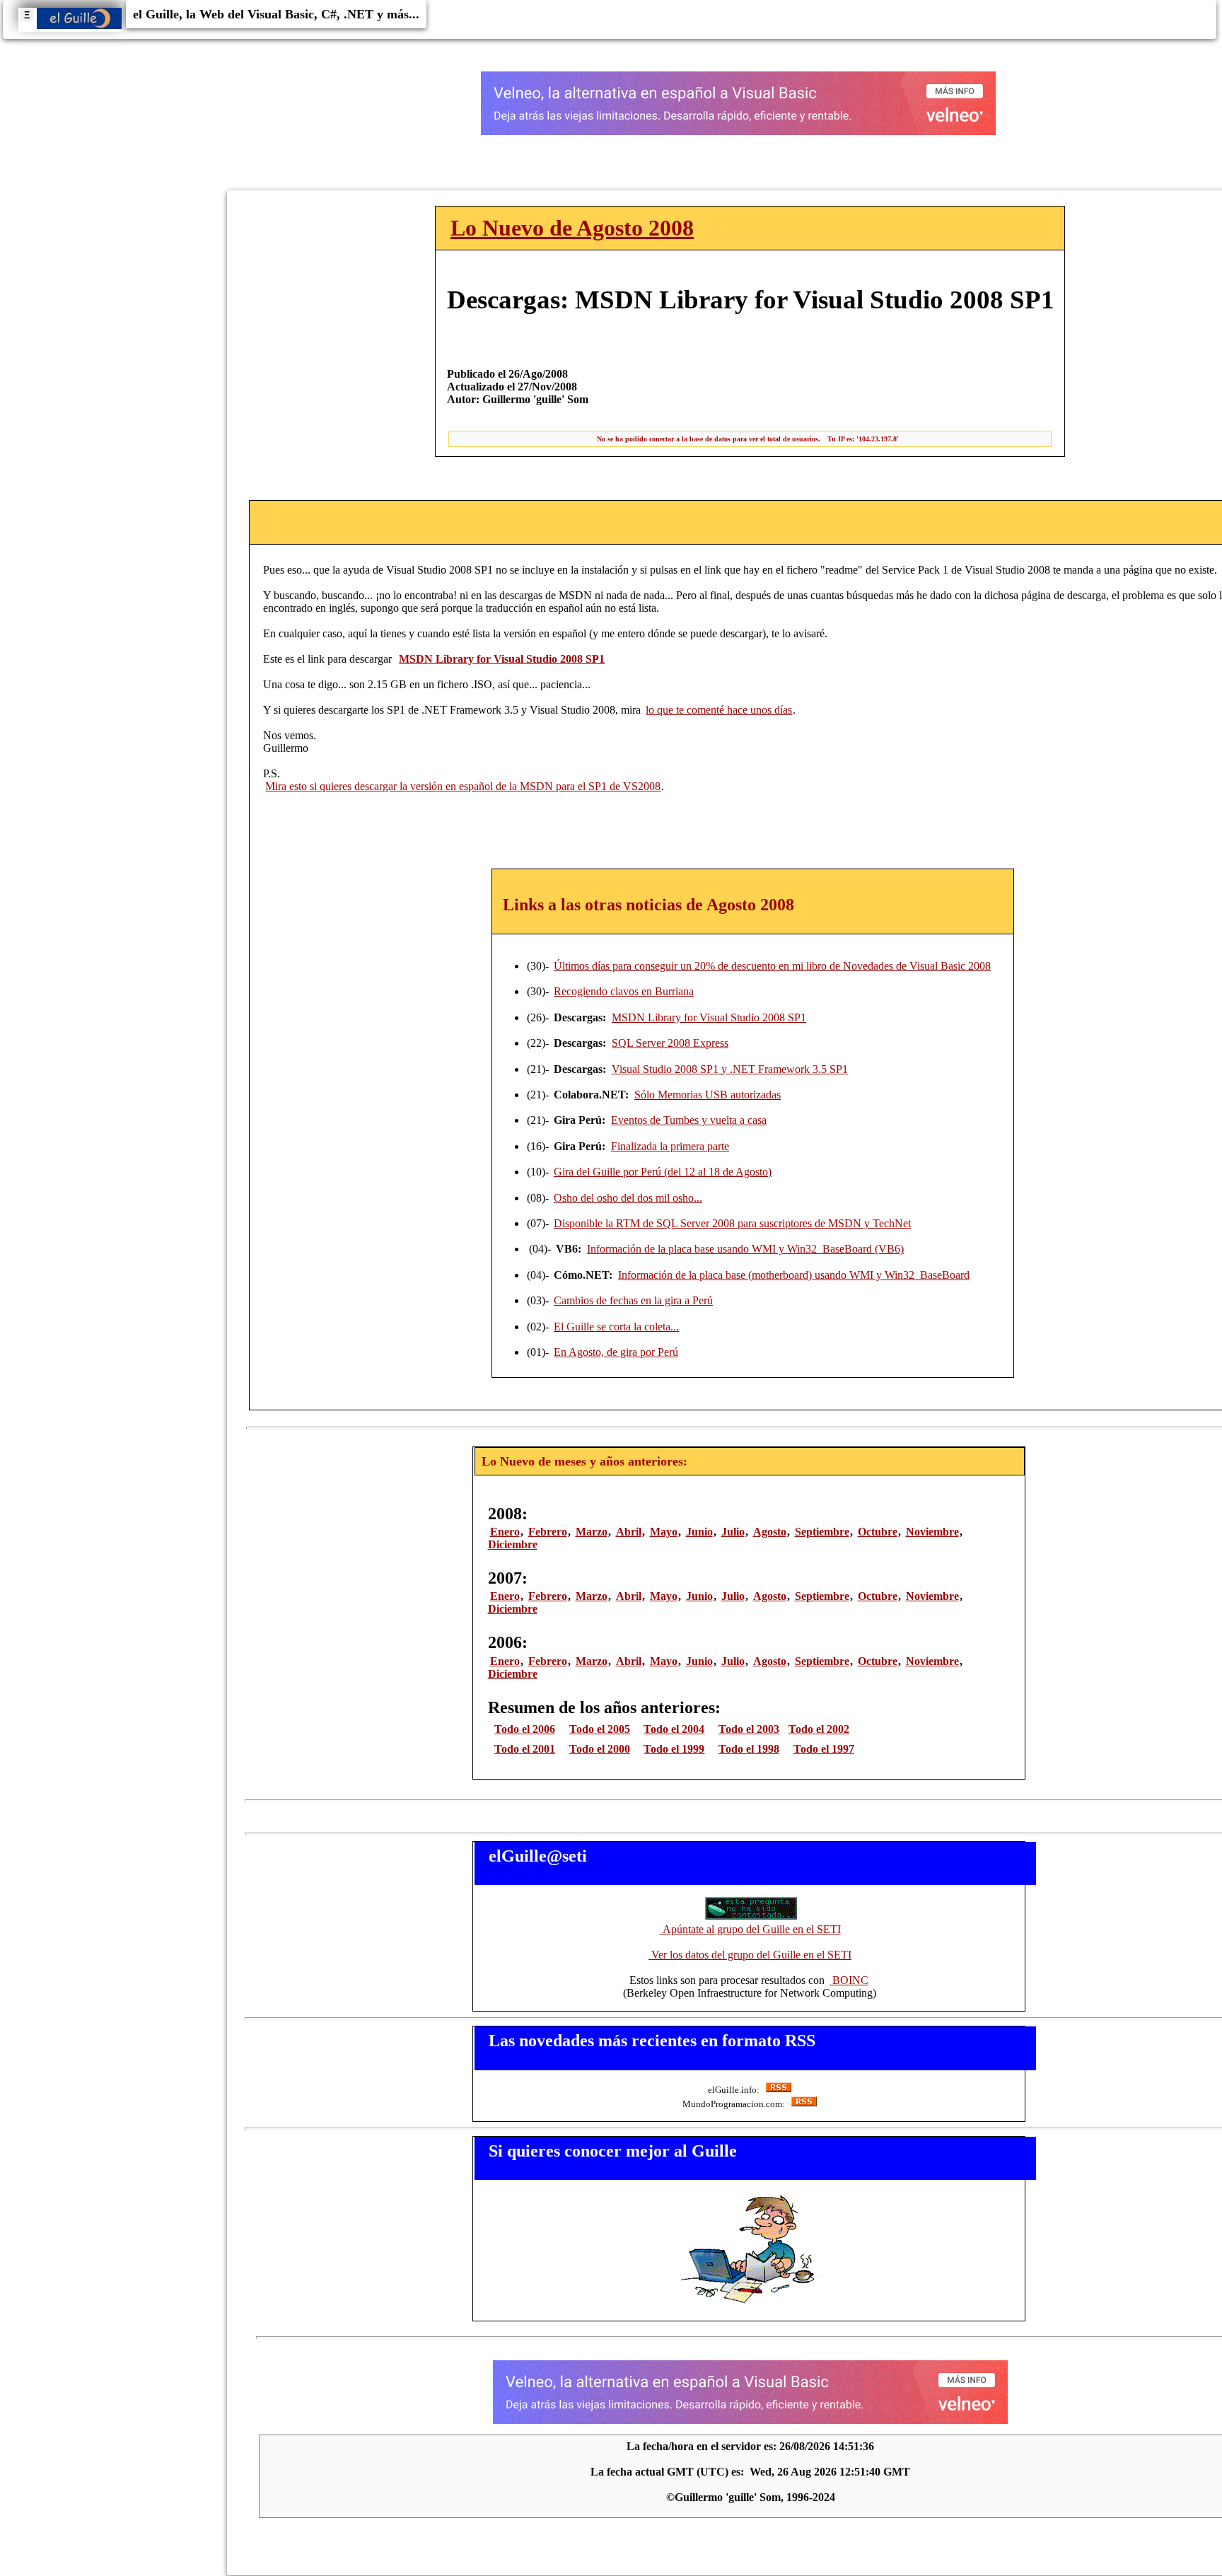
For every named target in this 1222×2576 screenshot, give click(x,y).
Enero (505, 1532)
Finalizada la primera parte (670, 1146)
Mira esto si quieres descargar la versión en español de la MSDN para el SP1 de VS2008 (463, 786)
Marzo (592, 1532)
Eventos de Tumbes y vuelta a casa (689, 1120)
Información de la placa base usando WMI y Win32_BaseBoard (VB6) (745, 1249)
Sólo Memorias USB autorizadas (708, 1095)
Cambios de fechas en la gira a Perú (633, 1300)
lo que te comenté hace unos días (719, 710)
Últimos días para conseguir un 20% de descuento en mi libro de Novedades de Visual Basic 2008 (772, 966)
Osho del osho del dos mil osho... (628, 1198)
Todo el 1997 (824, 1749)
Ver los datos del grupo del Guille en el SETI (750, 1955)
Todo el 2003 (749, 1729)
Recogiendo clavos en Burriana (624, 991)
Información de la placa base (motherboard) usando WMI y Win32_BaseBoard (794, 1275)
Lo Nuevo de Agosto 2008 (572, 228)
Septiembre (822, 1532)
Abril (629, 1532)
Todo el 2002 (819, 1729)
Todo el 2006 (525, 1729)
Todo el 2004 (674, 1729)
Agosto (770, 1532)
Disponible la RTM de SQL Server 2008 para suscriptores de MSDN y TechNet (732, 1223)
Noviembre (932, 1532)
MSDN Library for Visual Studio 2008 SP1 (709, 1017)
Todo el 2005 (600, 1729)
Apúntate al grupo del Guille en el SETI (750, 1929)
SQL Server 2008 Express (670, 1043)
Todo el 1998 (749, 1749)
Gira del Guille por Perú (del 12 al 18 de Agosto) (663, 1172)
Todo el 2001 (525, 1749)
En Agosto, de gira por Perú (616, 1352)
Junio (699, 1532)
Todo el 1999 (674, 1749)
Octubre (878, 1532)
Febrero (548, 1532)
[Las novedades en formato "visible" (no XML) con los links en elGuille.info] (778, 2090)
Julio (733, 1532)
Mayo (664, 1532)
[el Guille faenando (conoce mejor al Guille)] (750, 2303)
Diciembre (513, 1544)
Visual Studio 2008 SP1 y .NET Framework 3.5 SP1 (730, 1069)
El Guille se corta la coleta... (616, 1327)
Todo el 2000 (600, 1749)
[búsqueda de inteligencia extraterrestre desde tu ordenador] (750, 1916)
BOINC (849, 1980)
